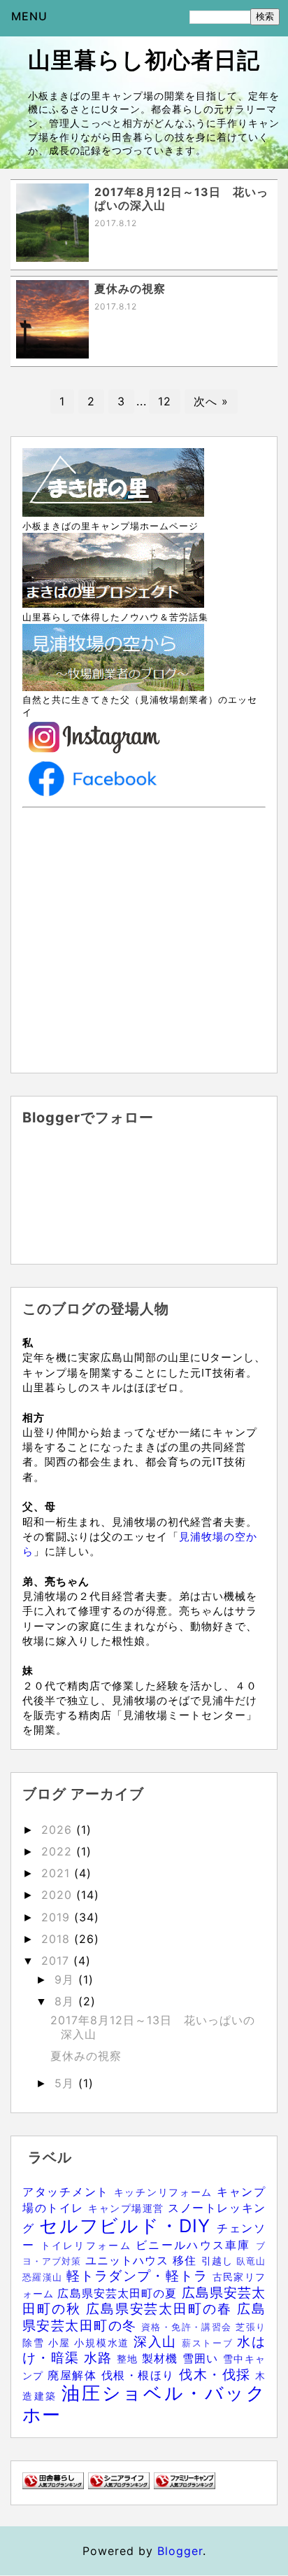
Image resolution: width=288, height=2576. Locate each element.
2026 (59, 1830)
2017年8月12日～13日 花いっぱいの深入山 (153, 2027)
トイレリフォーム (88, 2245)
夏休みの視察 (86, 2056)
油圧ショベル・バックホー (144, 2404)
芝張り (251, 2327)
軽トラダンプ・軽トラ (139, 2276)
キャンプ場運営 (128, 2208)
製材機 (162, 2358)
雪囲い (203, 2358)
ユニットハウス (129, 2260)
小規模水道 (103, 2342)
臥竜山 (251, 2261)
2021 (58, 1873)
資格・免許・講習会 (188, 2327)
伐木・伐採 (217, 2374)
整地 (129, 2359)
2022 (59, 1851)
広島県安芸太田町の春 (161, 2309)
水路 (100, 2358)
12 (165, 401)
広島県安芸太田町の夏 (119, 2293)
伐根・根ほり (140, 2375)
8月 (66, 2001)
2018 (58, 1939)
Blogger (180, 2551)
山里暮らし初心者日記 (144, 60)
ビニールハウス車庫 (196, 2245)
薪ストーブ (209, 2343)
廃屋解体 (74, 2375)
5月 (66, 2083)
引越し (219, 2261)
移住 (187, 2260)
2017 (57, 1961)
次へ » (211, 401)
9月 (66, 1979)
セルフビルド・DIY (128, 2226)
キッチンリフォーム (165, 2192)
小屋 (61, 2342)
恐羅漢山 (44, 2277)
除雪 (35, 2342)
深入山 (158, 2341)
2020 (59, 1895)
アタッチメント (68, 2192)
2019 (58, 1917)
